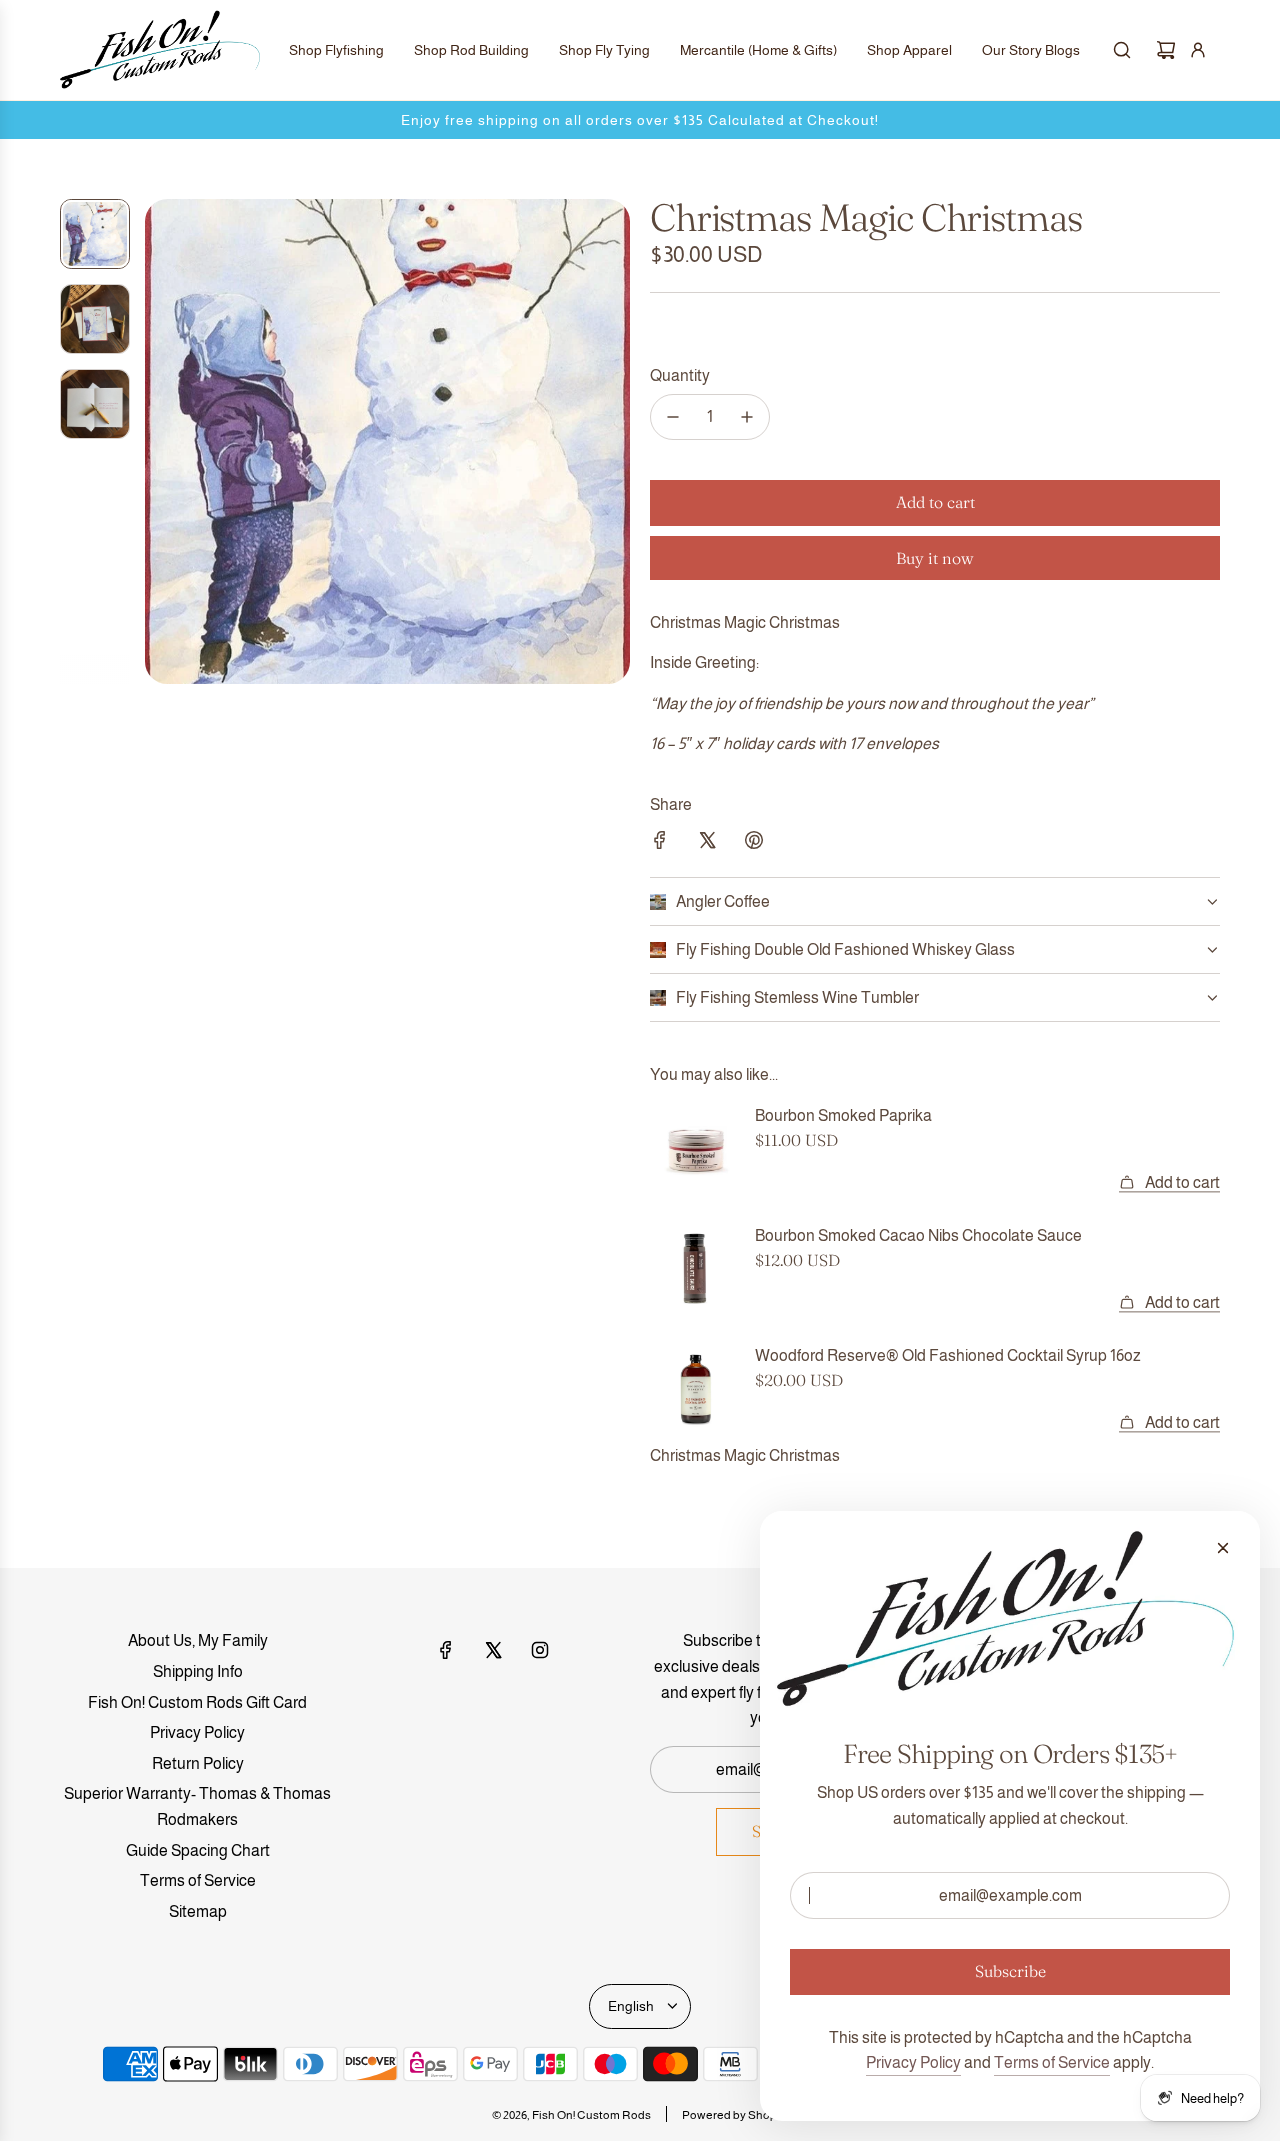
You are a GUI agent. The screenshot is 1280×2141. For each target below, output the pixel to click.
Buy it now (935, 558)
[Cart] (1166, 50)
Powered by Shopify (735, 2115)
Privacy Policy (913, 2062)
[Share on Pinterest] (754, 844)
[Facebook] (446, 1650)
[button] (161, 442)
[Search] (1122, 50)
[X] (493, 1650)
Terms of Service (1052, 2062)
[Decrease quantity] (673, 417)
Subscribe (1010, 1971)
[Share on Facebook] (660, 844)
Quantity (680, 375)
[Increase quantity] (747, 417)
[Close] (1223, 1548)
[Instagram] (540, 1650)
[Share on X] (707, 844)
